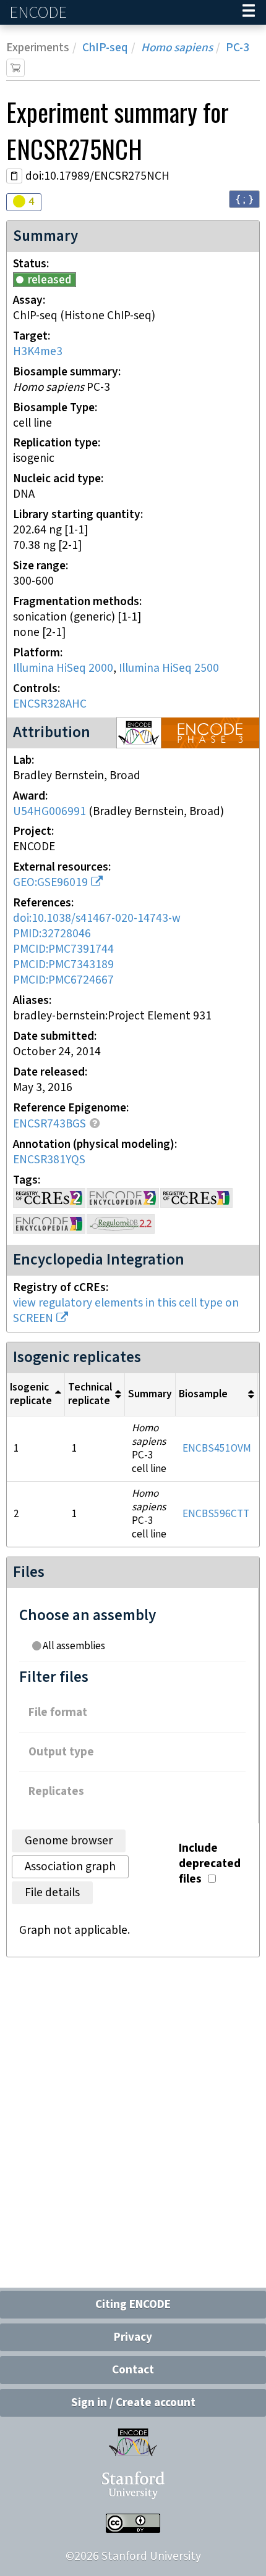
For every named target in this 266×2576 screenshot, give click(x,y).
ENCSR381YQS (49, 1160)
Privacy (133, 2337)
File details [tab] (52, 1893)
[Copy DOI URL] (14, 176)
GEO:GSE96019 (50, 883)
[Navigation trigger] (249, 12)
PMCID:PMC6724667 (63, 980)
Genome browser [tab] (69, 1841)
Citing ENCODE (133, 2305)
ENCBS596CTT (216, 1514)
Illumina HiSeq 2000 (63, 668)
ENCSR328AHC (50, 704)
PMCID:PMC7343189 (63, 965)
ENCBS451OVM (217, 1449)
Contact (133, 2370)
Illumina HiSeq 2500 (169, 668)
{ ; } (244, 199)
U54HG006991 (49, 812)
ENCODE (40, 13)
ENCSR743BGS (49, 1124)
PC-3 (238, 48)
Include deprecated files (210, 1864)
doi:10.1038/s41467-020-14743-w (97, 918)
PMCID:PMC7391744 (63, 949)
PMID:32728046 (52, 934)
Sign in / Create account (133, 2403)
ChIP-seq (105, 48)
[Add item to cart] (15, 68)
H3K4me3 (38, 352)
